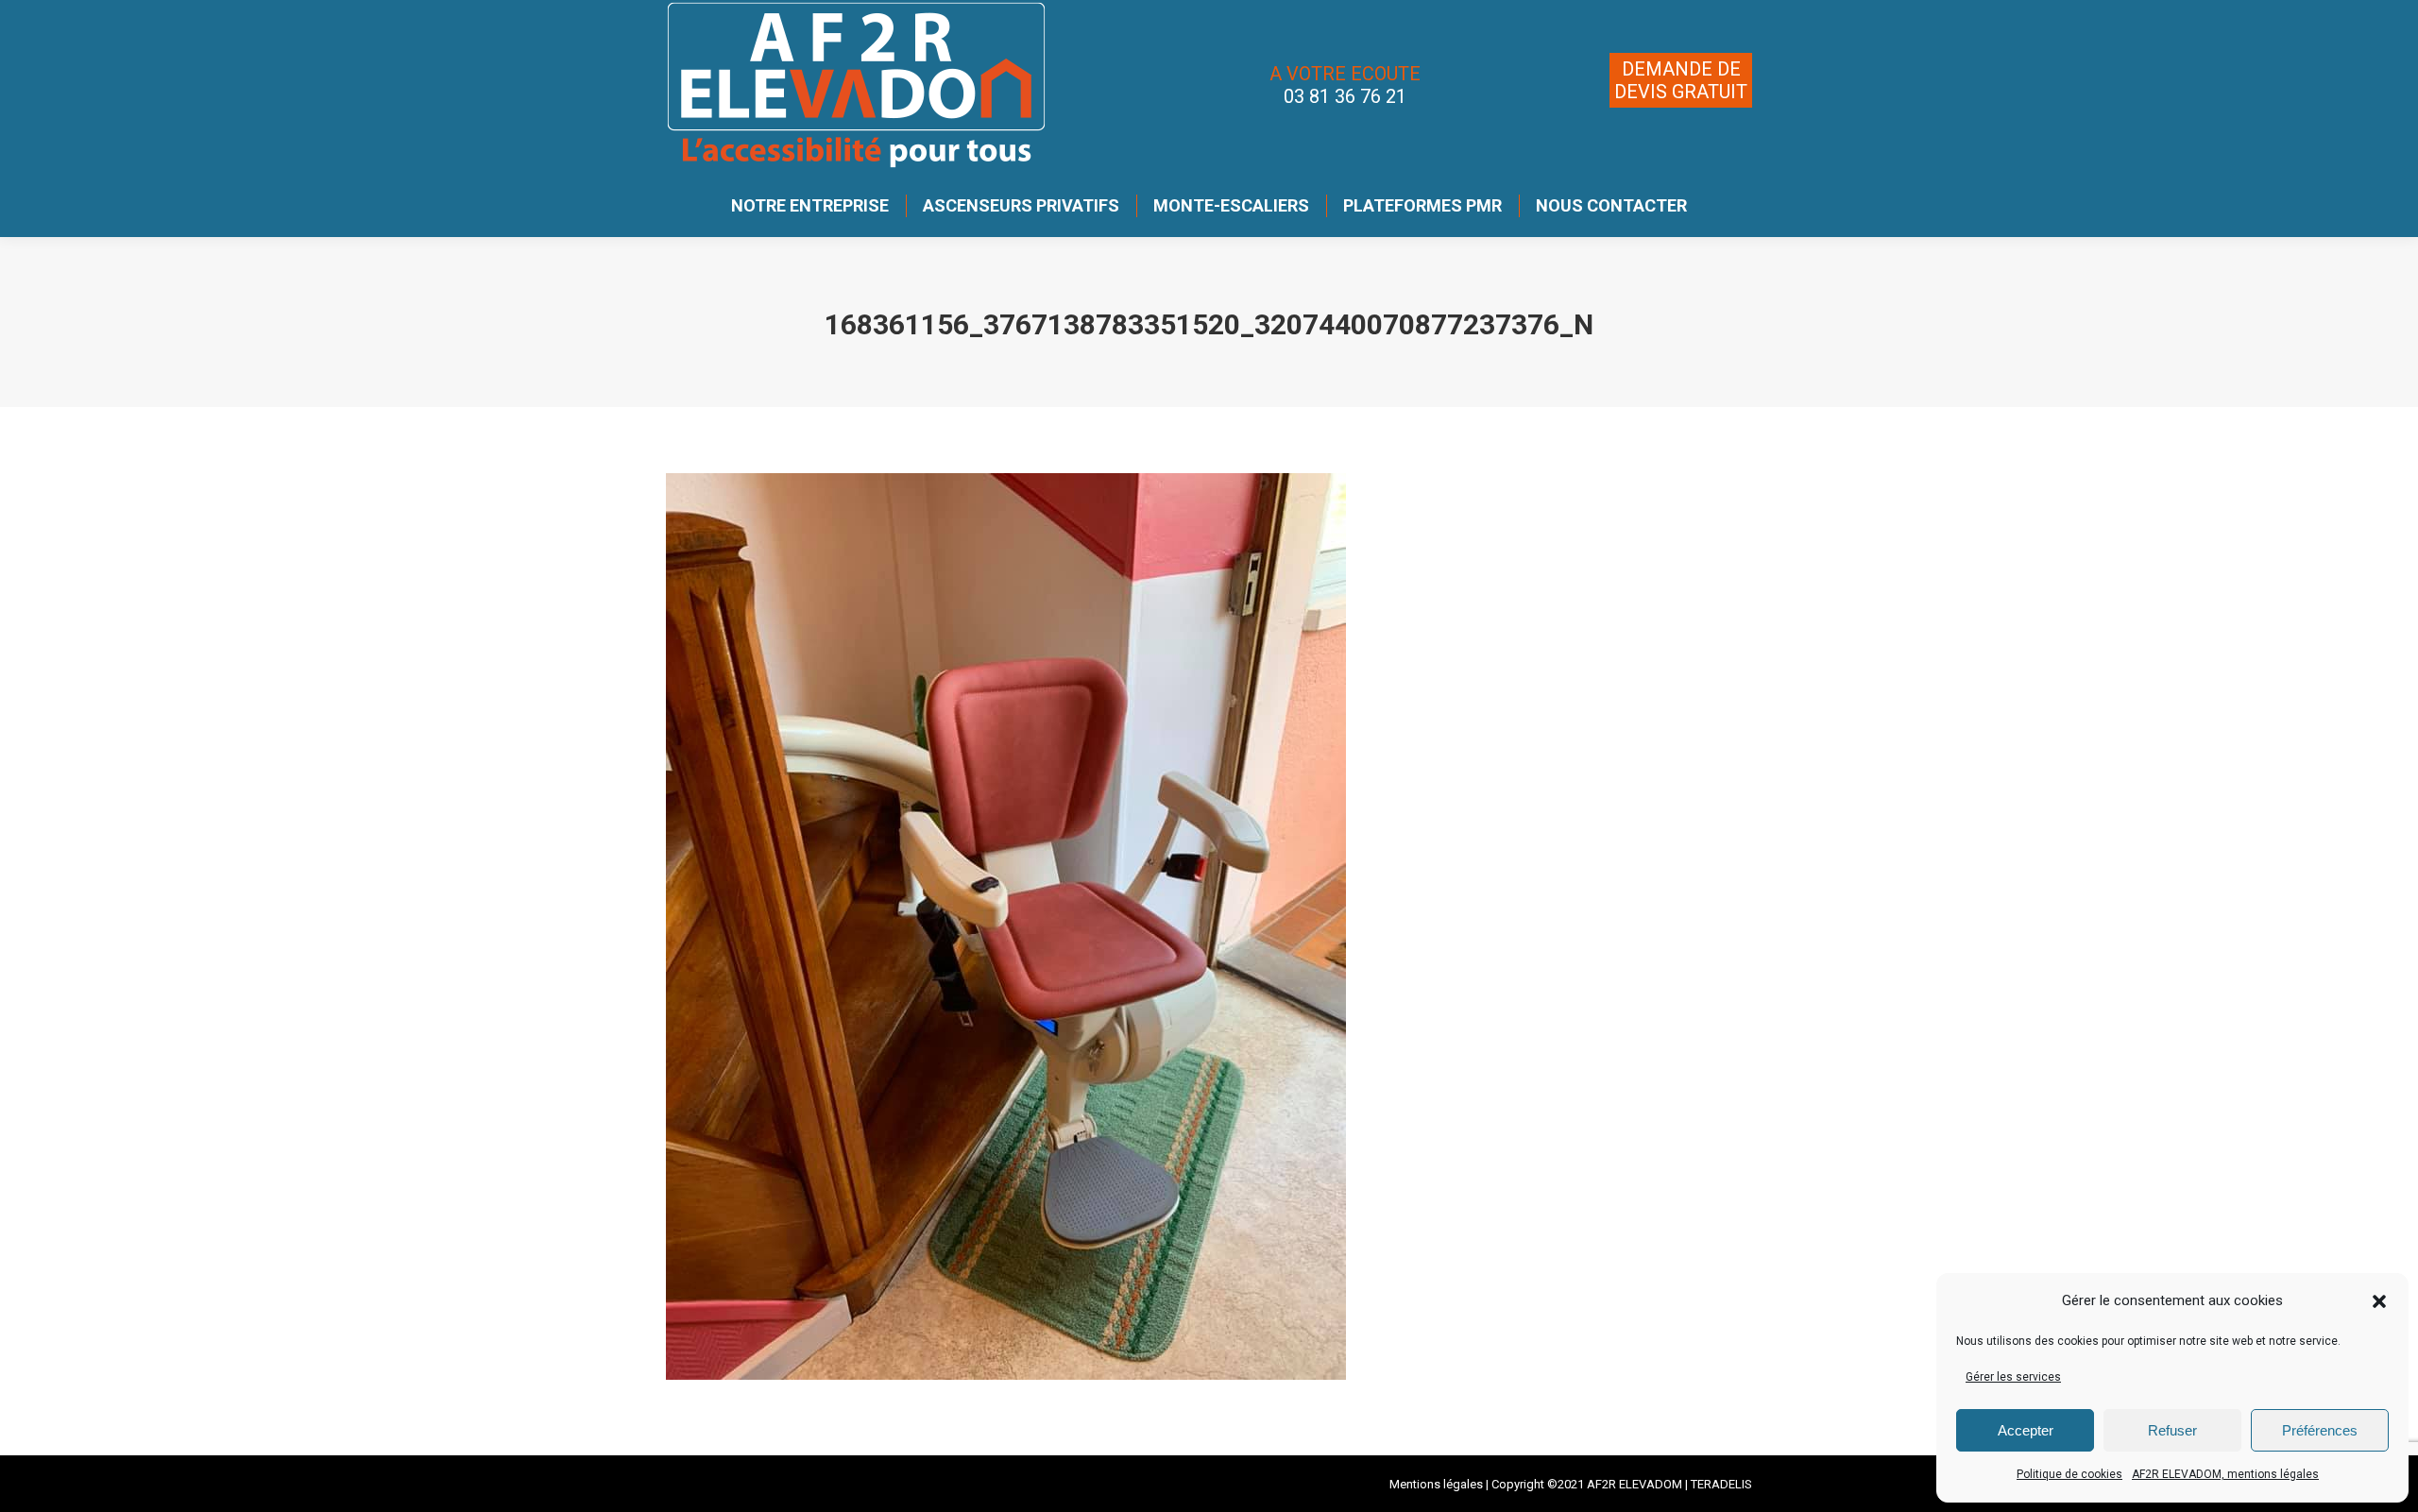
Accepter (2026, 1430)
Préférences (2320, 1430)
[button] (2379, 1301)
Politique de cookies (2069, 1474)
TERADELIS (1721, 1484)
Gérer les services (2013, 1377)
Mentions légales (1436, 1484)
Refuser (2172, 1430)
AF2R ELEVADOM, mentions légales (2225, 1474)
